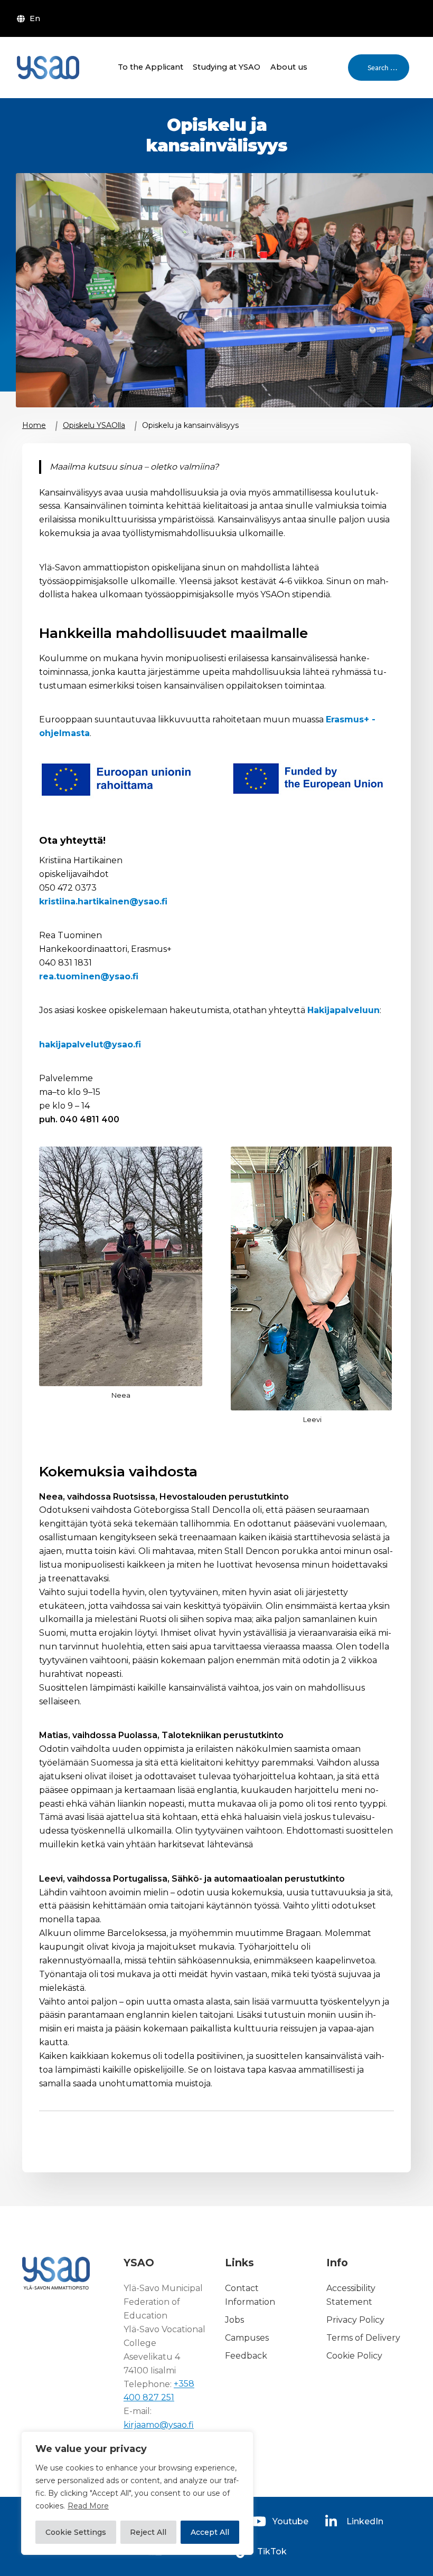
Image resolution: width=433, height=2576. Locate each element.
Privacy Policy (355, 2320)
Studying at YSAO (227, 67)
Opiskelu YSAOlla (94, 425)
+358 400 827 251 (159, 2391)
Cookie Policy (354, 2356)
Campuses (247, 2338)
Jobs (234, 2320)
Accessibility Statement (351, 2295)
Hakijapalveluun (343, 1010)
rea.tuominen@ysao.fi (89, 976)
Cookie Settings (76, 2532)
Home (34, 425)
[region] (137, 2493)
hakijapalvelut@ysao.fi (90, 1044)
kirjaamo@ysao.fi (159, 2425)
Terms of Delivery (363, 2338)
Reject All (148, 2532)
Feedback (246, 2356)
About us (289, 67)
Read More (88, 2506)
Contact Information (250, 2295)
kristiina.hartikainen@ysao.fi (103, 901)
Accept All (210, 2532)
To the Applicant (150, 67)
